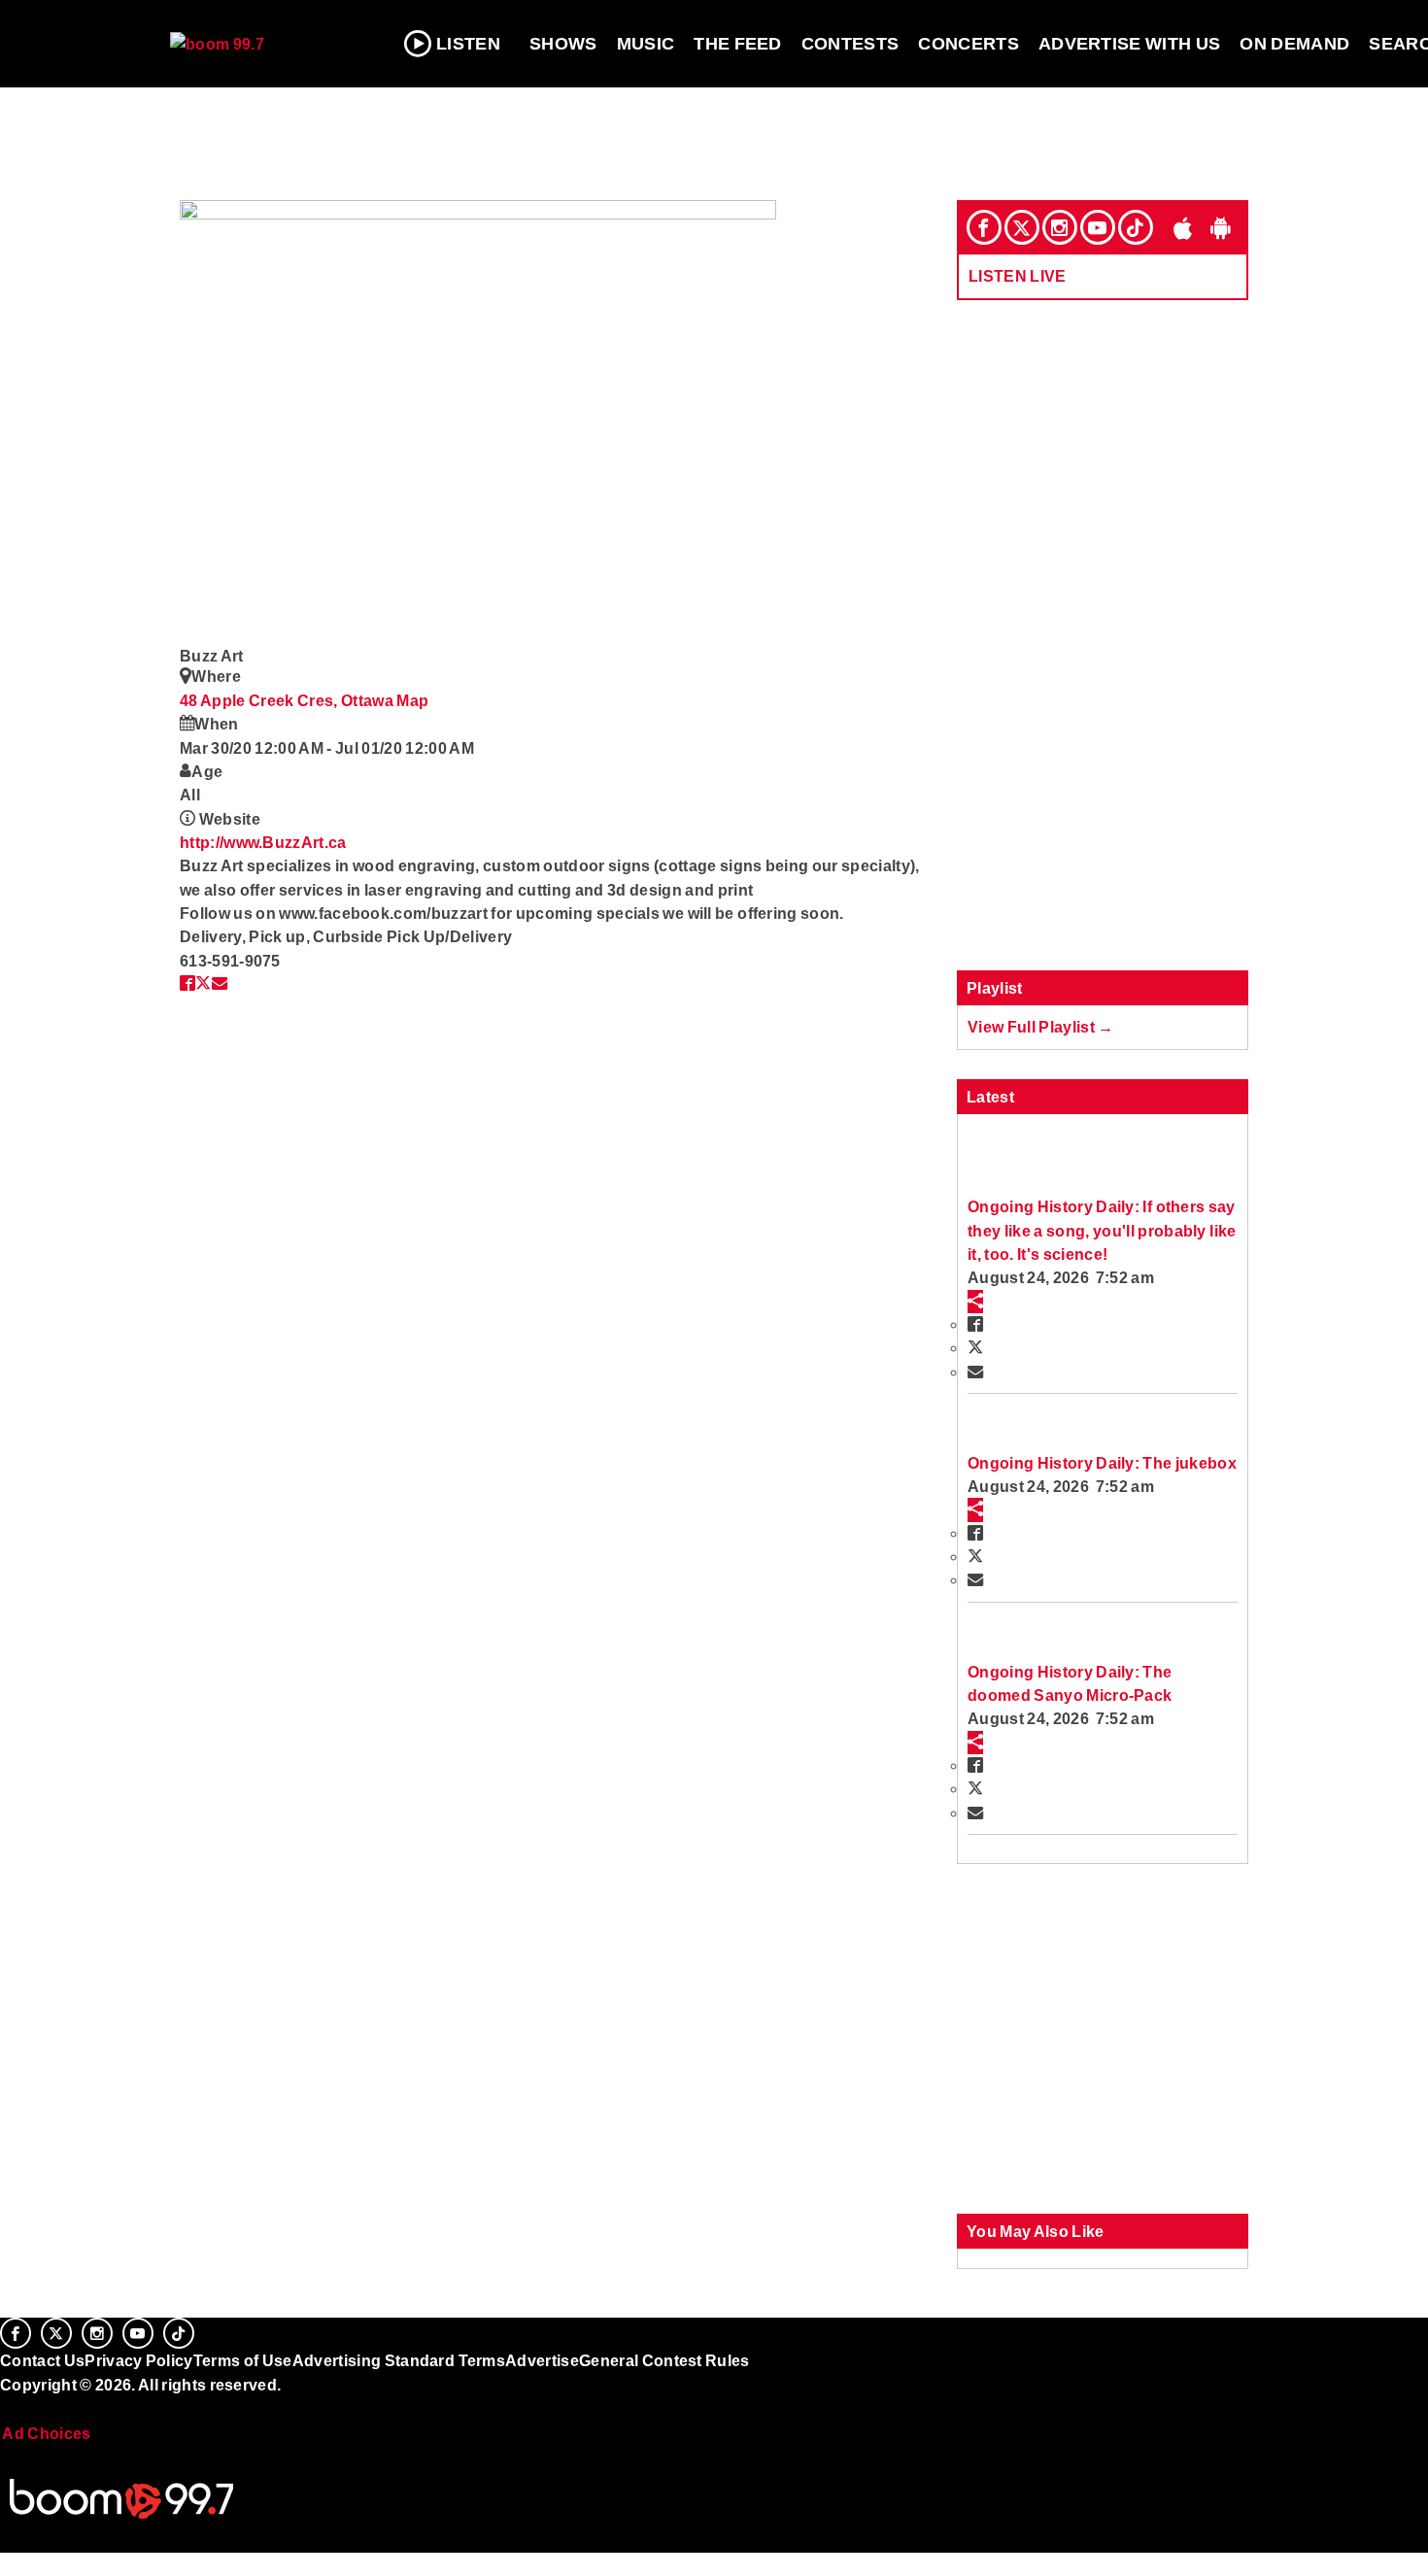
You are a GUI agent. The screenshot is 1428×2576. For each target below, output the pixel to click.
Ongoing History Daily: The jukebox (1102, 1463)
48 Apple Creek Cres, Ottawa (288, 700)
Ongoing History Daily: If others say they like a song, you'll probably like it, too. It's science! (1102, 1230)
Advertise (542, 2360)
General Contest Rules (664, 2360)
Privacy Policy (139, 2360)
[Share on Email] (220, 983)
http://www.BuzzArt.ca (263, 842)
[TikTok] (1136, 227)
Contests (850, 44)
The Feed (738, 44)
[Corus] (10, 2406)
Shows (563, 44)
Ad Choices (46, 2433)
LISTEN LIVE (1018, 276)
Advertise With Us (1130, 44)
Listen (468, 44)
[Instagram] (1060, 227)
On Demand (1294, 44)
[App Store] (1183, 227)
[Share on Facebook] (187, 983)
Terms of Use (243, 2360)
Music (646, 44)
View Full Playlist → (1041, 1027)
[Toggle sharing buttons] (975, 1302)
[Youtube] (1098, 227)
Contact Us (42, 2360)
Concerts (969, 44)
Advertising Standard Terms (399, 2360)
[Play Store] (1221, 227)
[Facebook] (984, 227)
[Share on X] (203, 983)
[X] (1022, 227)
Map (412, 700)
